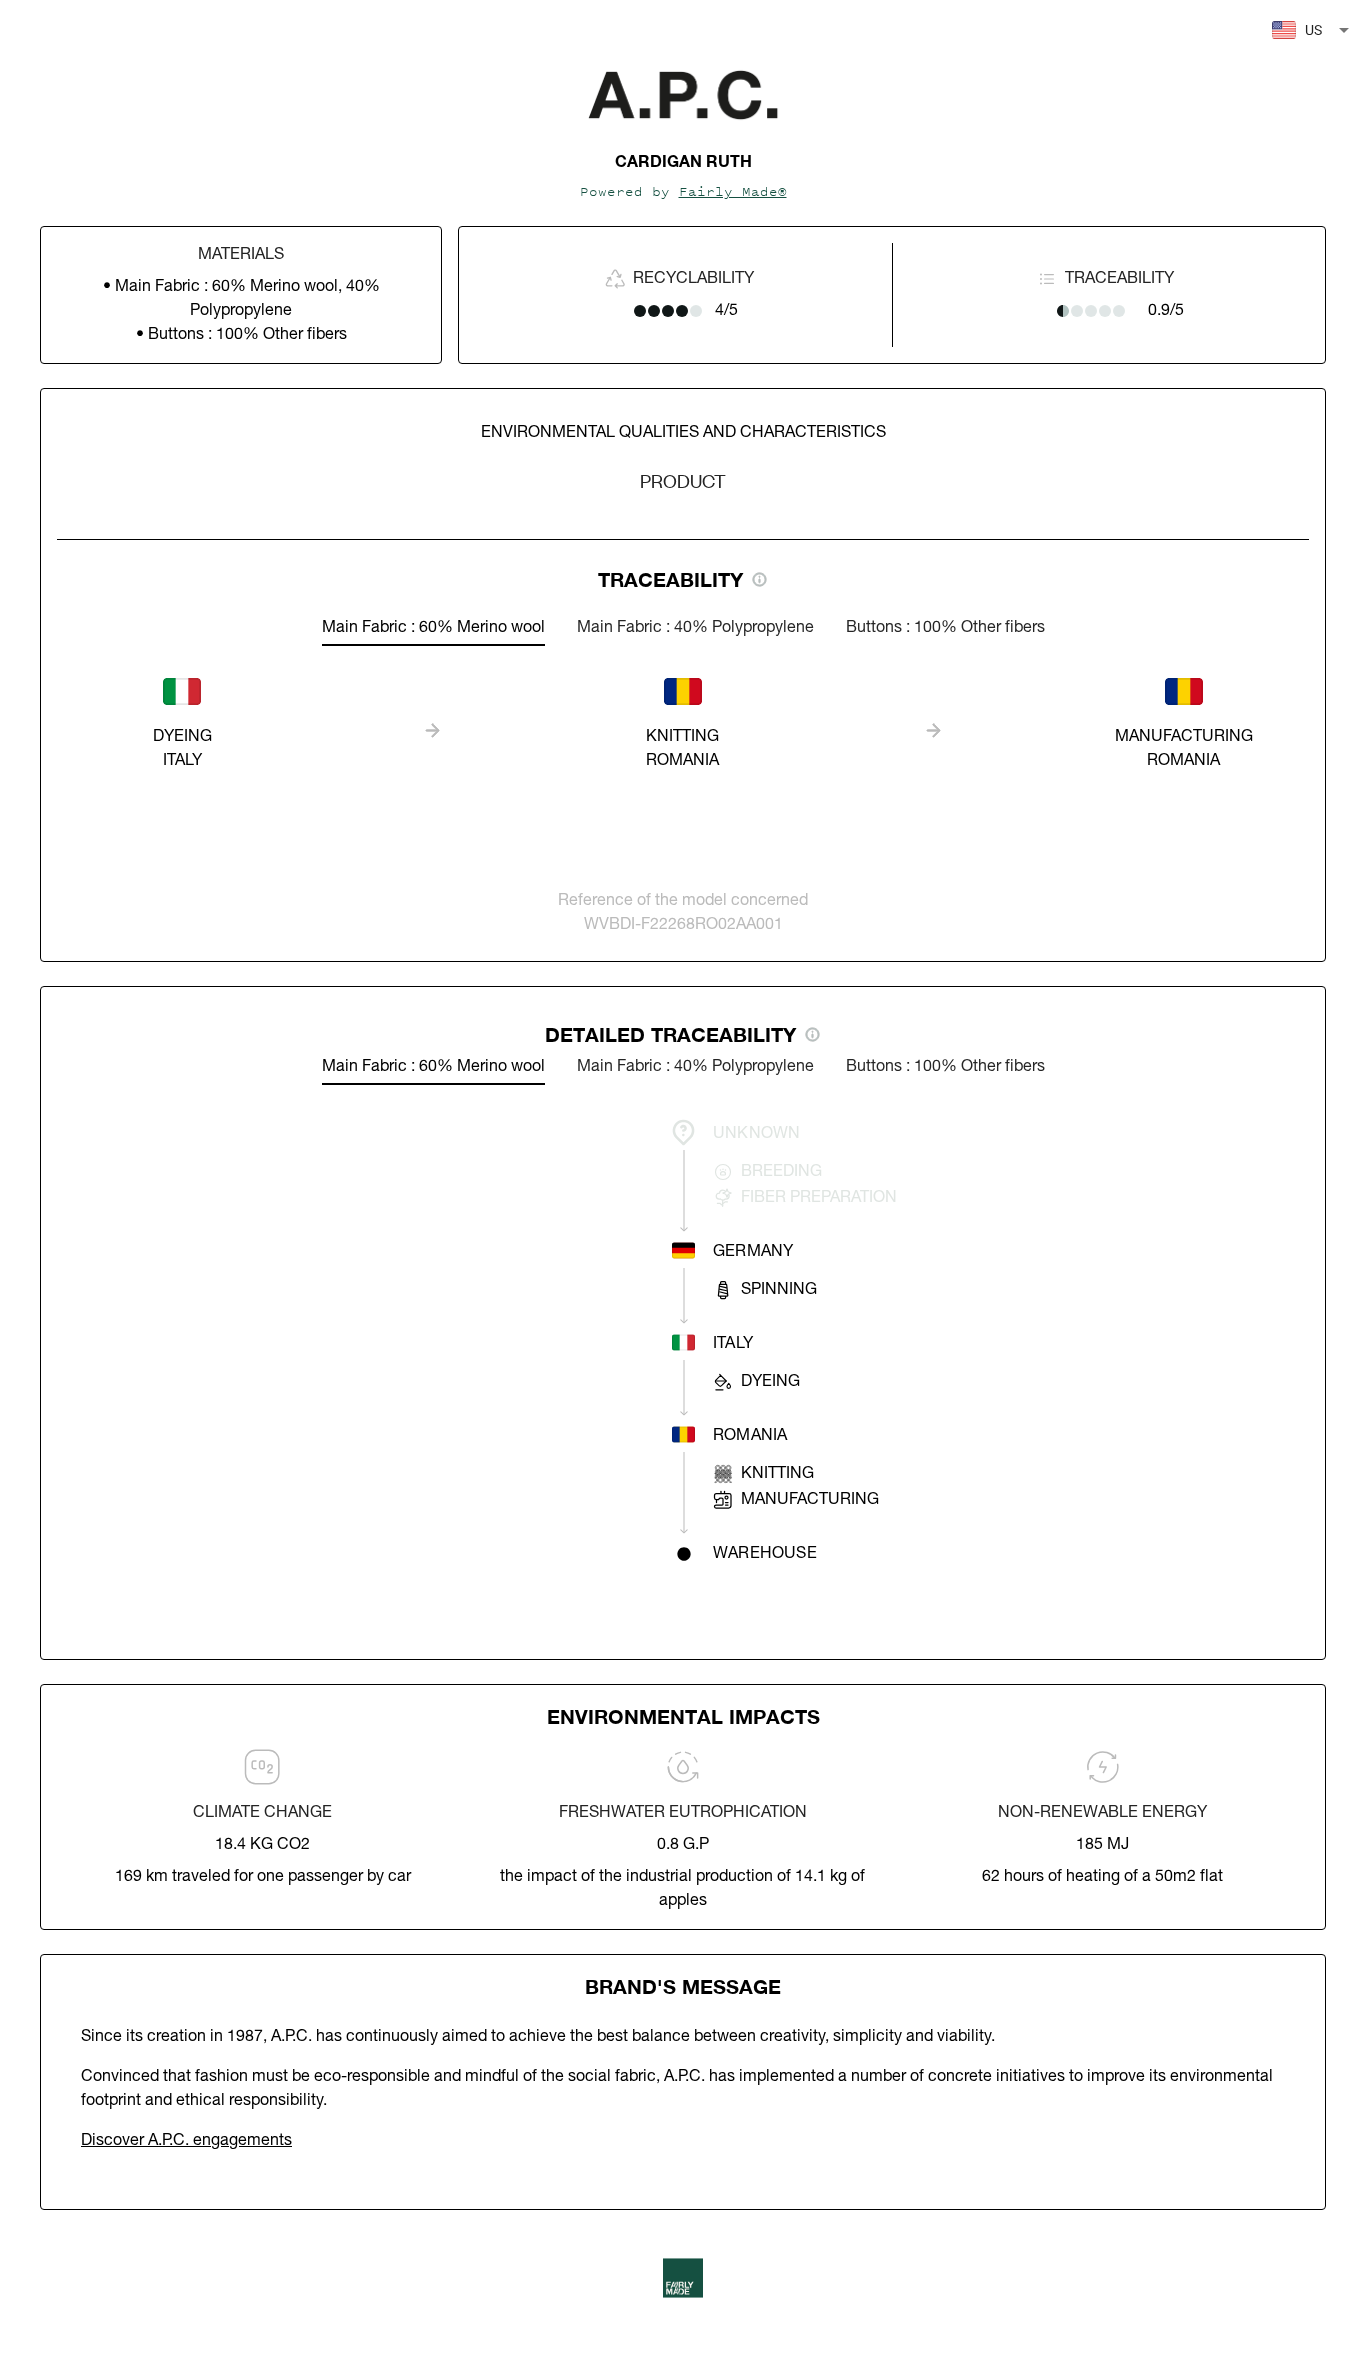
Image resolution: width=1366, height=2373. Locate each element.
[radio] (640, 311)
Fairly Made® (733, 191)
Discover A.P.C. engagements (186, 2141)
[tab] (433, 628)
